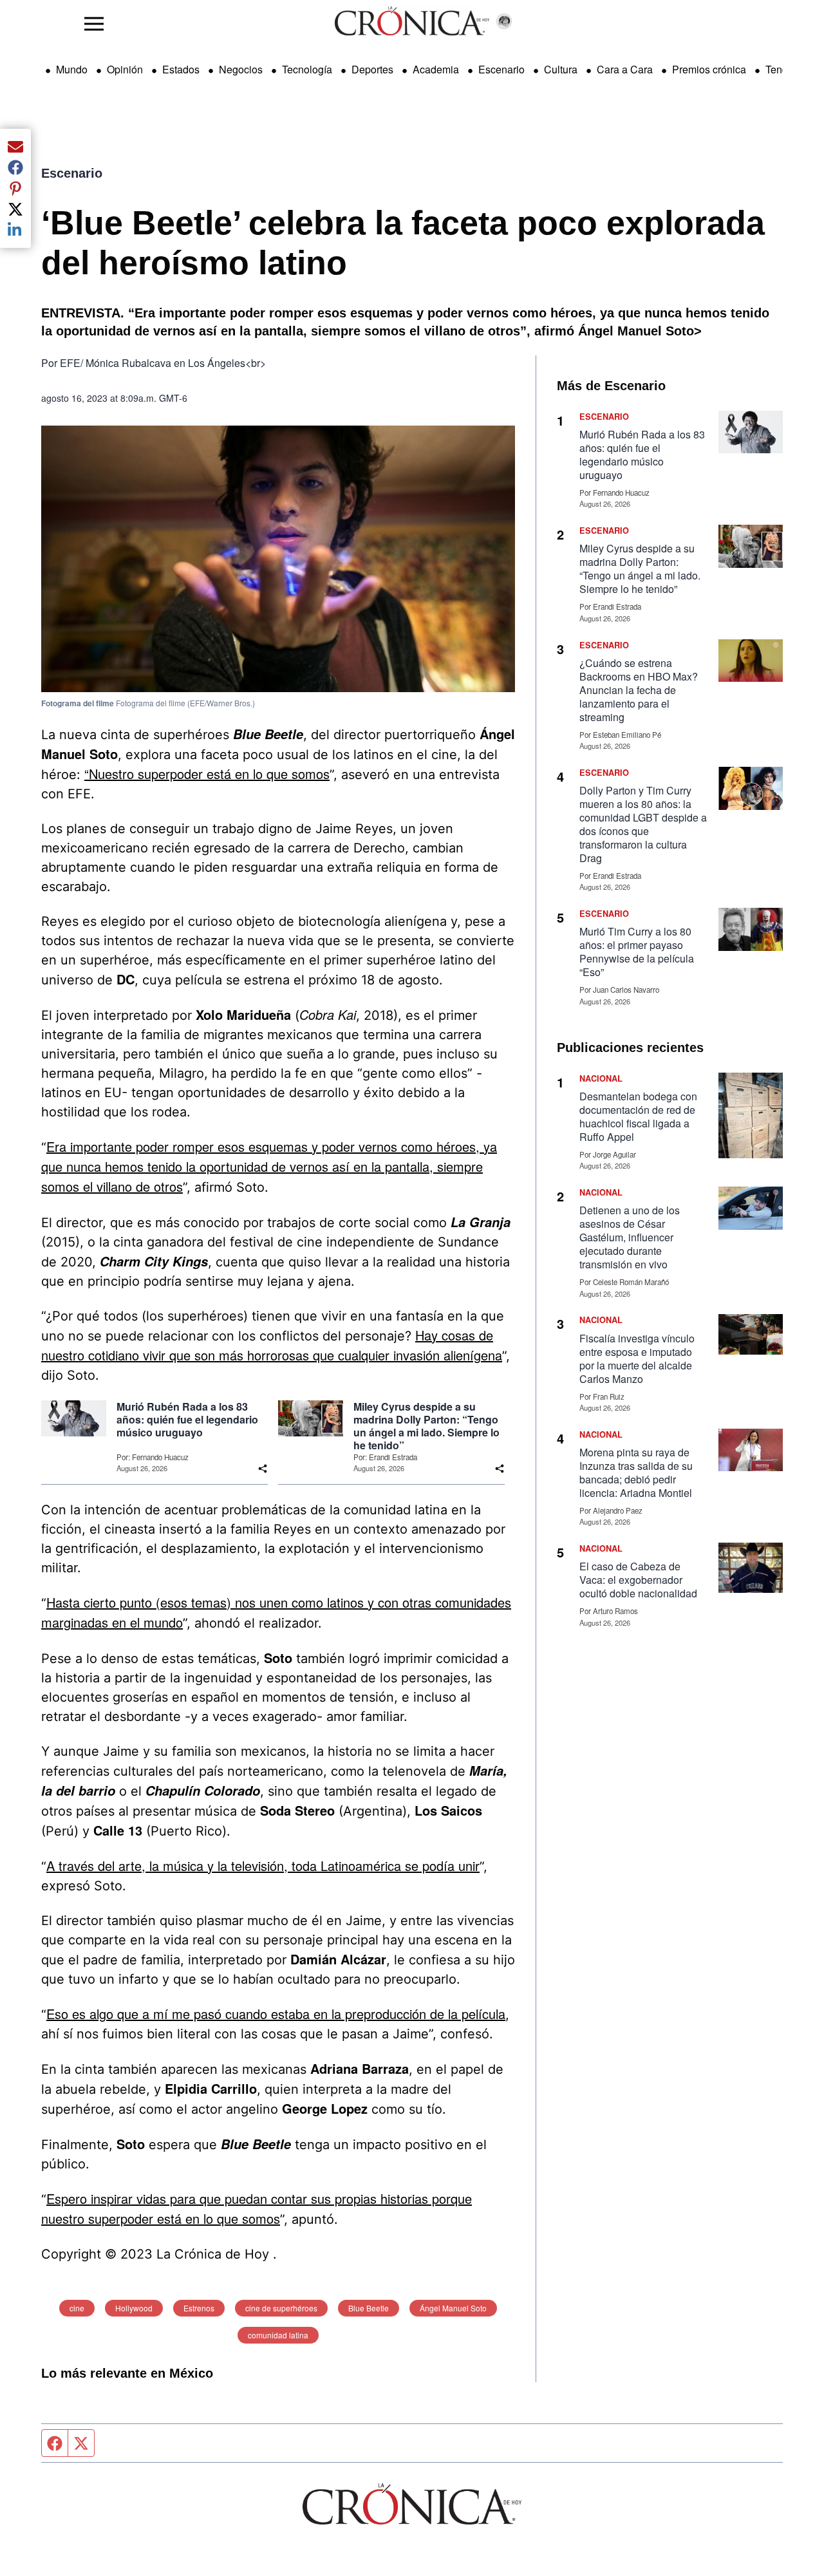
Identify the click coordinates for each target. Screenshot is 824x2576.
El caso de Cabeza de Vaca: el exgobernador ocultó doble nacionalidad (638, 1580)
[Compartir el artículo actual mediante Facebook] (15, 167)
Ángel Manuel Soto (453, 2308)
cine (77, 2308)
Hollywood (134, 2308)
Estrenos (199, 2308)
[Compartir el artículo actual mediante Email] (15, 147)
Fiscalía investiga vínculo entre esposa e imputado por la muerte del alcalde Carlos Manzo (637, 1359)
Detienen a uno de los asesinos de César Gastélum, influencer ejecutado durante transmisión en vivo (630, 1237)
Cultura (561, 69)
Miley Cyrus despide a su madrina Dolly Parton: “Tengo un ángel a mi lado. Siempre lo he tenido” (426, 1426)
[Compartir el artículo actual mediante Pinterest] (15, 188)
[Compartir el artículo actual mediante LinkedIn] (15, 230)
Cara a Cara (625, 69)
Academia (436, 69)
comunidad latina (278, 2335)
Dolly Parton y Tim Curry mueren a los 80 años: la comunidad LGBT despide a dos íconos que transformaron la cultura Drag (643, 824)
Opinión (125, 69)
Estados (181, 69)
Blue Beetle (369, 2308)
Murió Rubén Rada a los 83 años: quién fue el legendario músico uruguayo (187, 1420)
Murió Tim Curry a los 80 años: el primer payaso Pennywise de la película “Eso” (637, 952)
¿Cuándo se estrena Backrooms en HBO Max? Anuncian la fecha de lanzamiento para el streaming (639, 690)
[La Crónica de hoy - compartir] (263, 1469)
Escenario (501, 69)
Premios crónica (709, 69)
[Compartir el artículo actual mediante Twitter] (15, 209)
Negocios (241, 69)
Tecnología (307, 69)
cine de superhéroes (281, 2308)
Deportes (372, 69)
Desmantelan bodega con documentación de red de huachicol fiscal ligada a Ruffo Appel (638, 1116)
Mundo (72, 69)
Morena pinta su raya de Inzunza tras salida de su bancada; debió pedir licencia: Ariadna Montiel (636, 1472)
